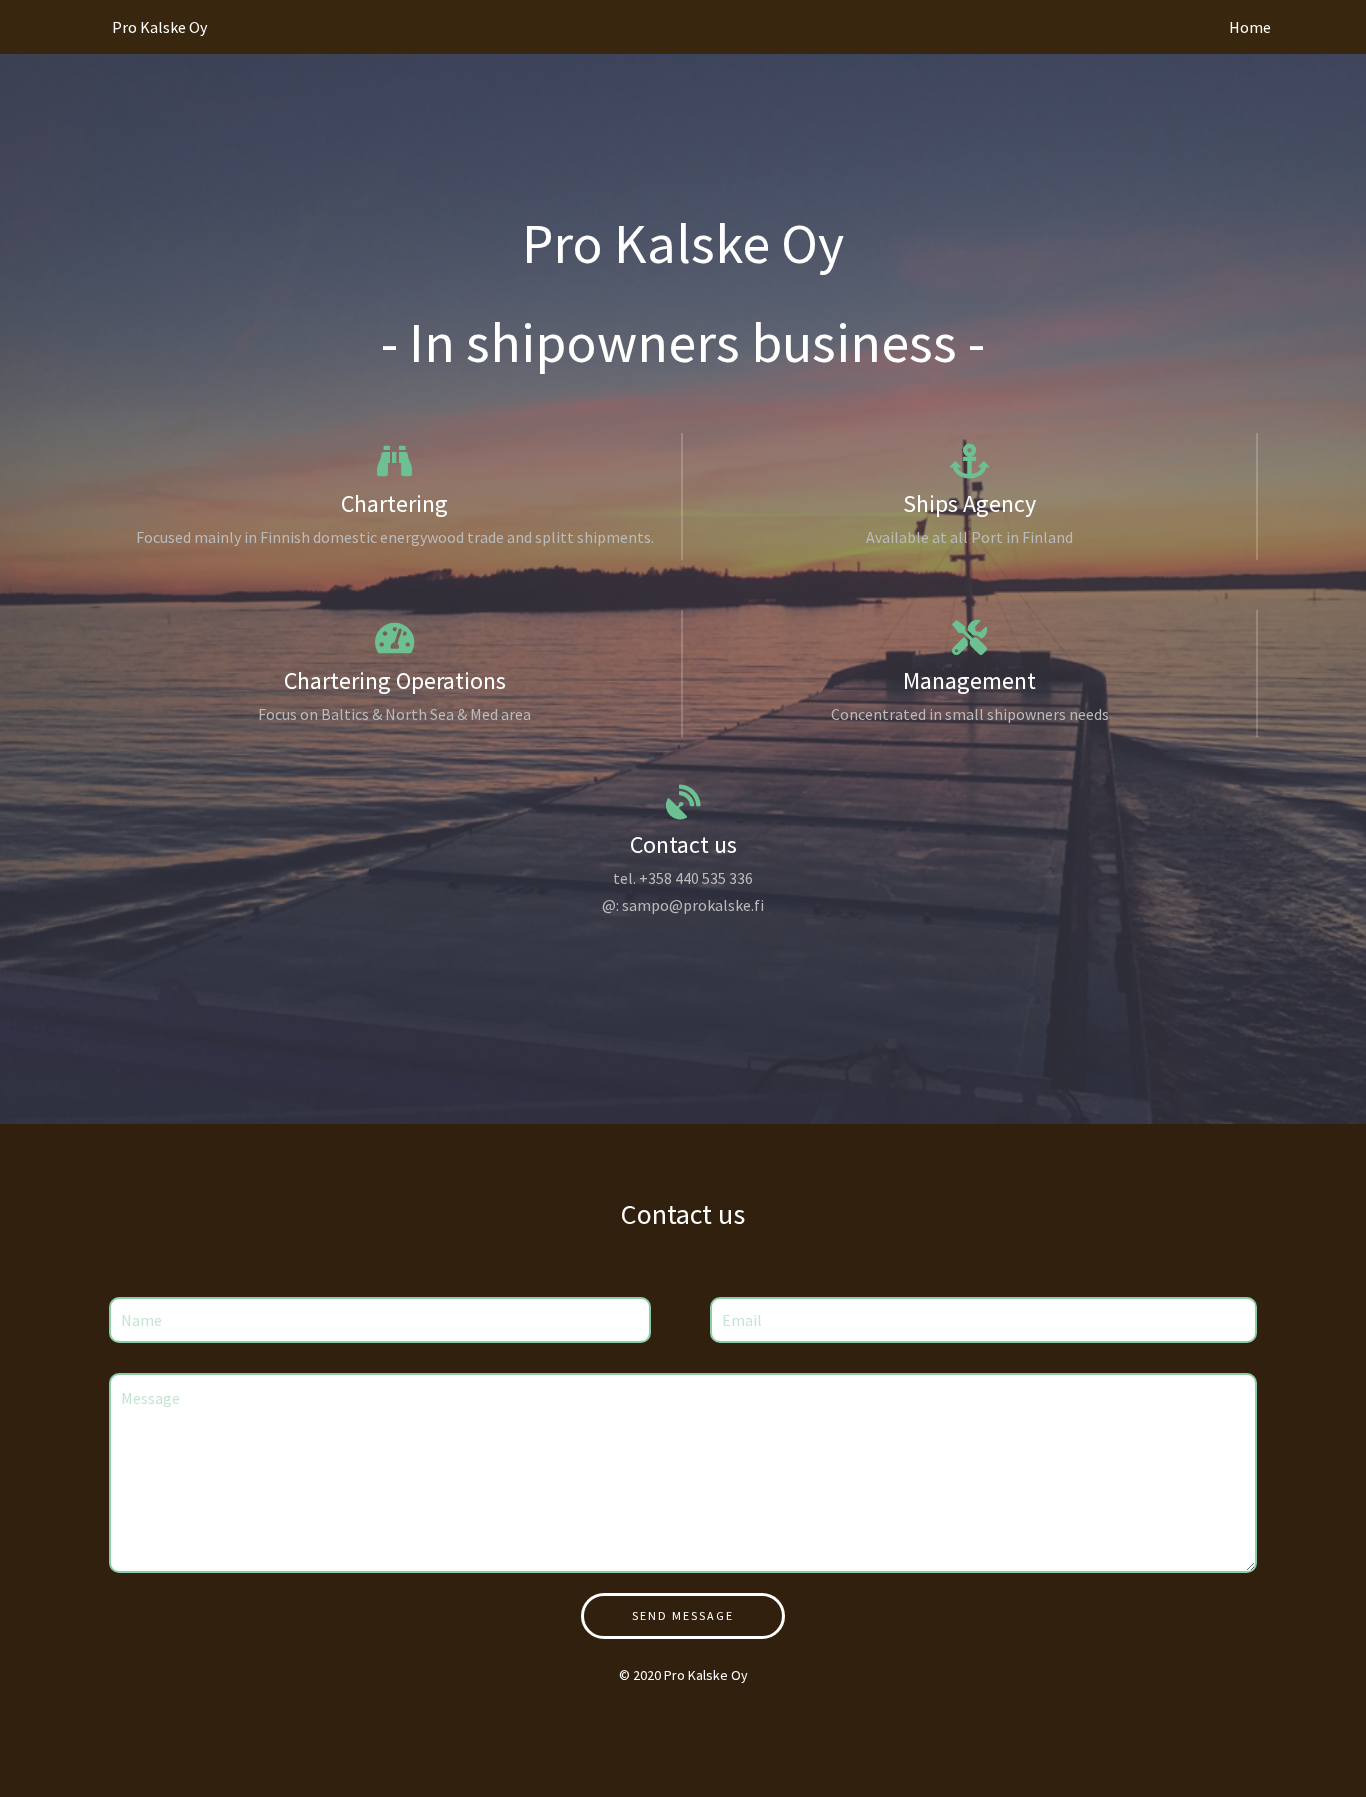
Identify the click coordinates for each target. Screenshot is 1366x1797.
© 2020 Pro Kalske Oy (683, 1675)
